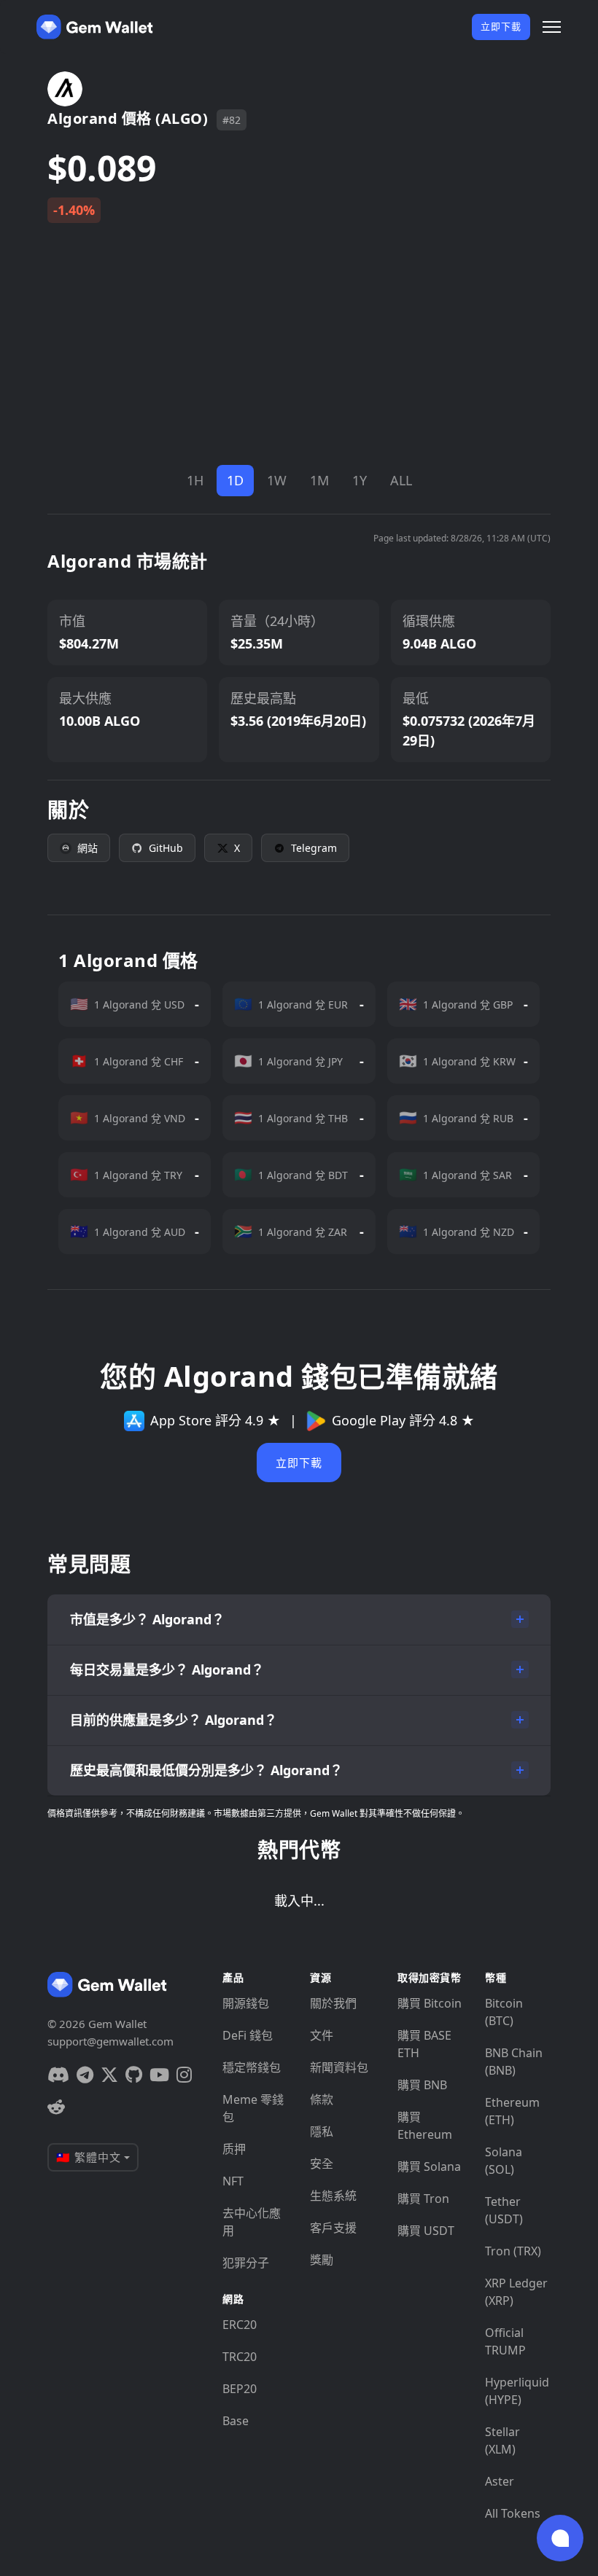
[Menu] (552, 27)
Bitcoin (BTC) (504, 2012)
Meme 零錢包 (253, 2108)
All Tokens (513, 2513)
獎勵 (322, 2260)
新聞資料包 (339, 2067)
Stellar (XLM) (502, 2440)
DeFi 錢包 (248, 2035)
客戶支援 (333, 2228)
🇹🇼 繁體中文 (89, 2157)
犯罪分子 (246, 2263)
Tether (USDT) (504, 2210)
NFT (233, 2181)
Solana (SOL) (504, 2161)
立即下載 (501, 26)
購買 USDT (426, 2231)
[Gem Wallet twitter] (109, 2075)
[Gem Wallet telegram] (85, 2075)
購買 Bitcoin (430, 2003)
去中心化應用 (252, 2222)
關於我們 (333, 2003)
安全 (322, 2164)
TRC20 (240, 2357)
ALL (401, 480)
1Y (360, 480)
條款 (322, 2099)
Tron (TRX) (513, 2251)
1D (235, 480)
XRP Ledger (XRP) (516, 2292)
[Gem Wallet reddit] (56, 2107)
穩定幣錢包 (252, 2067)
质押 (234, 2149)
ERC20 (240, 2325)
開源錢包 (246, 2003)
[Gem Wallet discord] (58, 2075)
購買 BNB (422, 2085)
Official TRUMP (505, 2341)
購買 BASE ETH (424, 2044)
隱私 (322, 2131)
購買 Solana (429, 2166)
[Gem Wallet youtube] (159, 2075)
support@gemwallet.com (110, 2041)
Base (236, 2421)
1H (195, 480)
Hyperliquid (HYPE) (517, 2391)
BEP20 (240, 2389)
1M (319, 480)
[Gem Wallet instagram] (184, 2075)
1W (277, 480)
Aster (500, 2481)
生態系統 (333, 2196)
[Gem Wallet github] (134, 2075)
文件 (322, 2035)
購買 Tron (423, 2199)
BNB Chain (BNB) (514, 2062)
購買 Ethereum (425, 2126)
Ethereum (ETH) (512, 2111)
